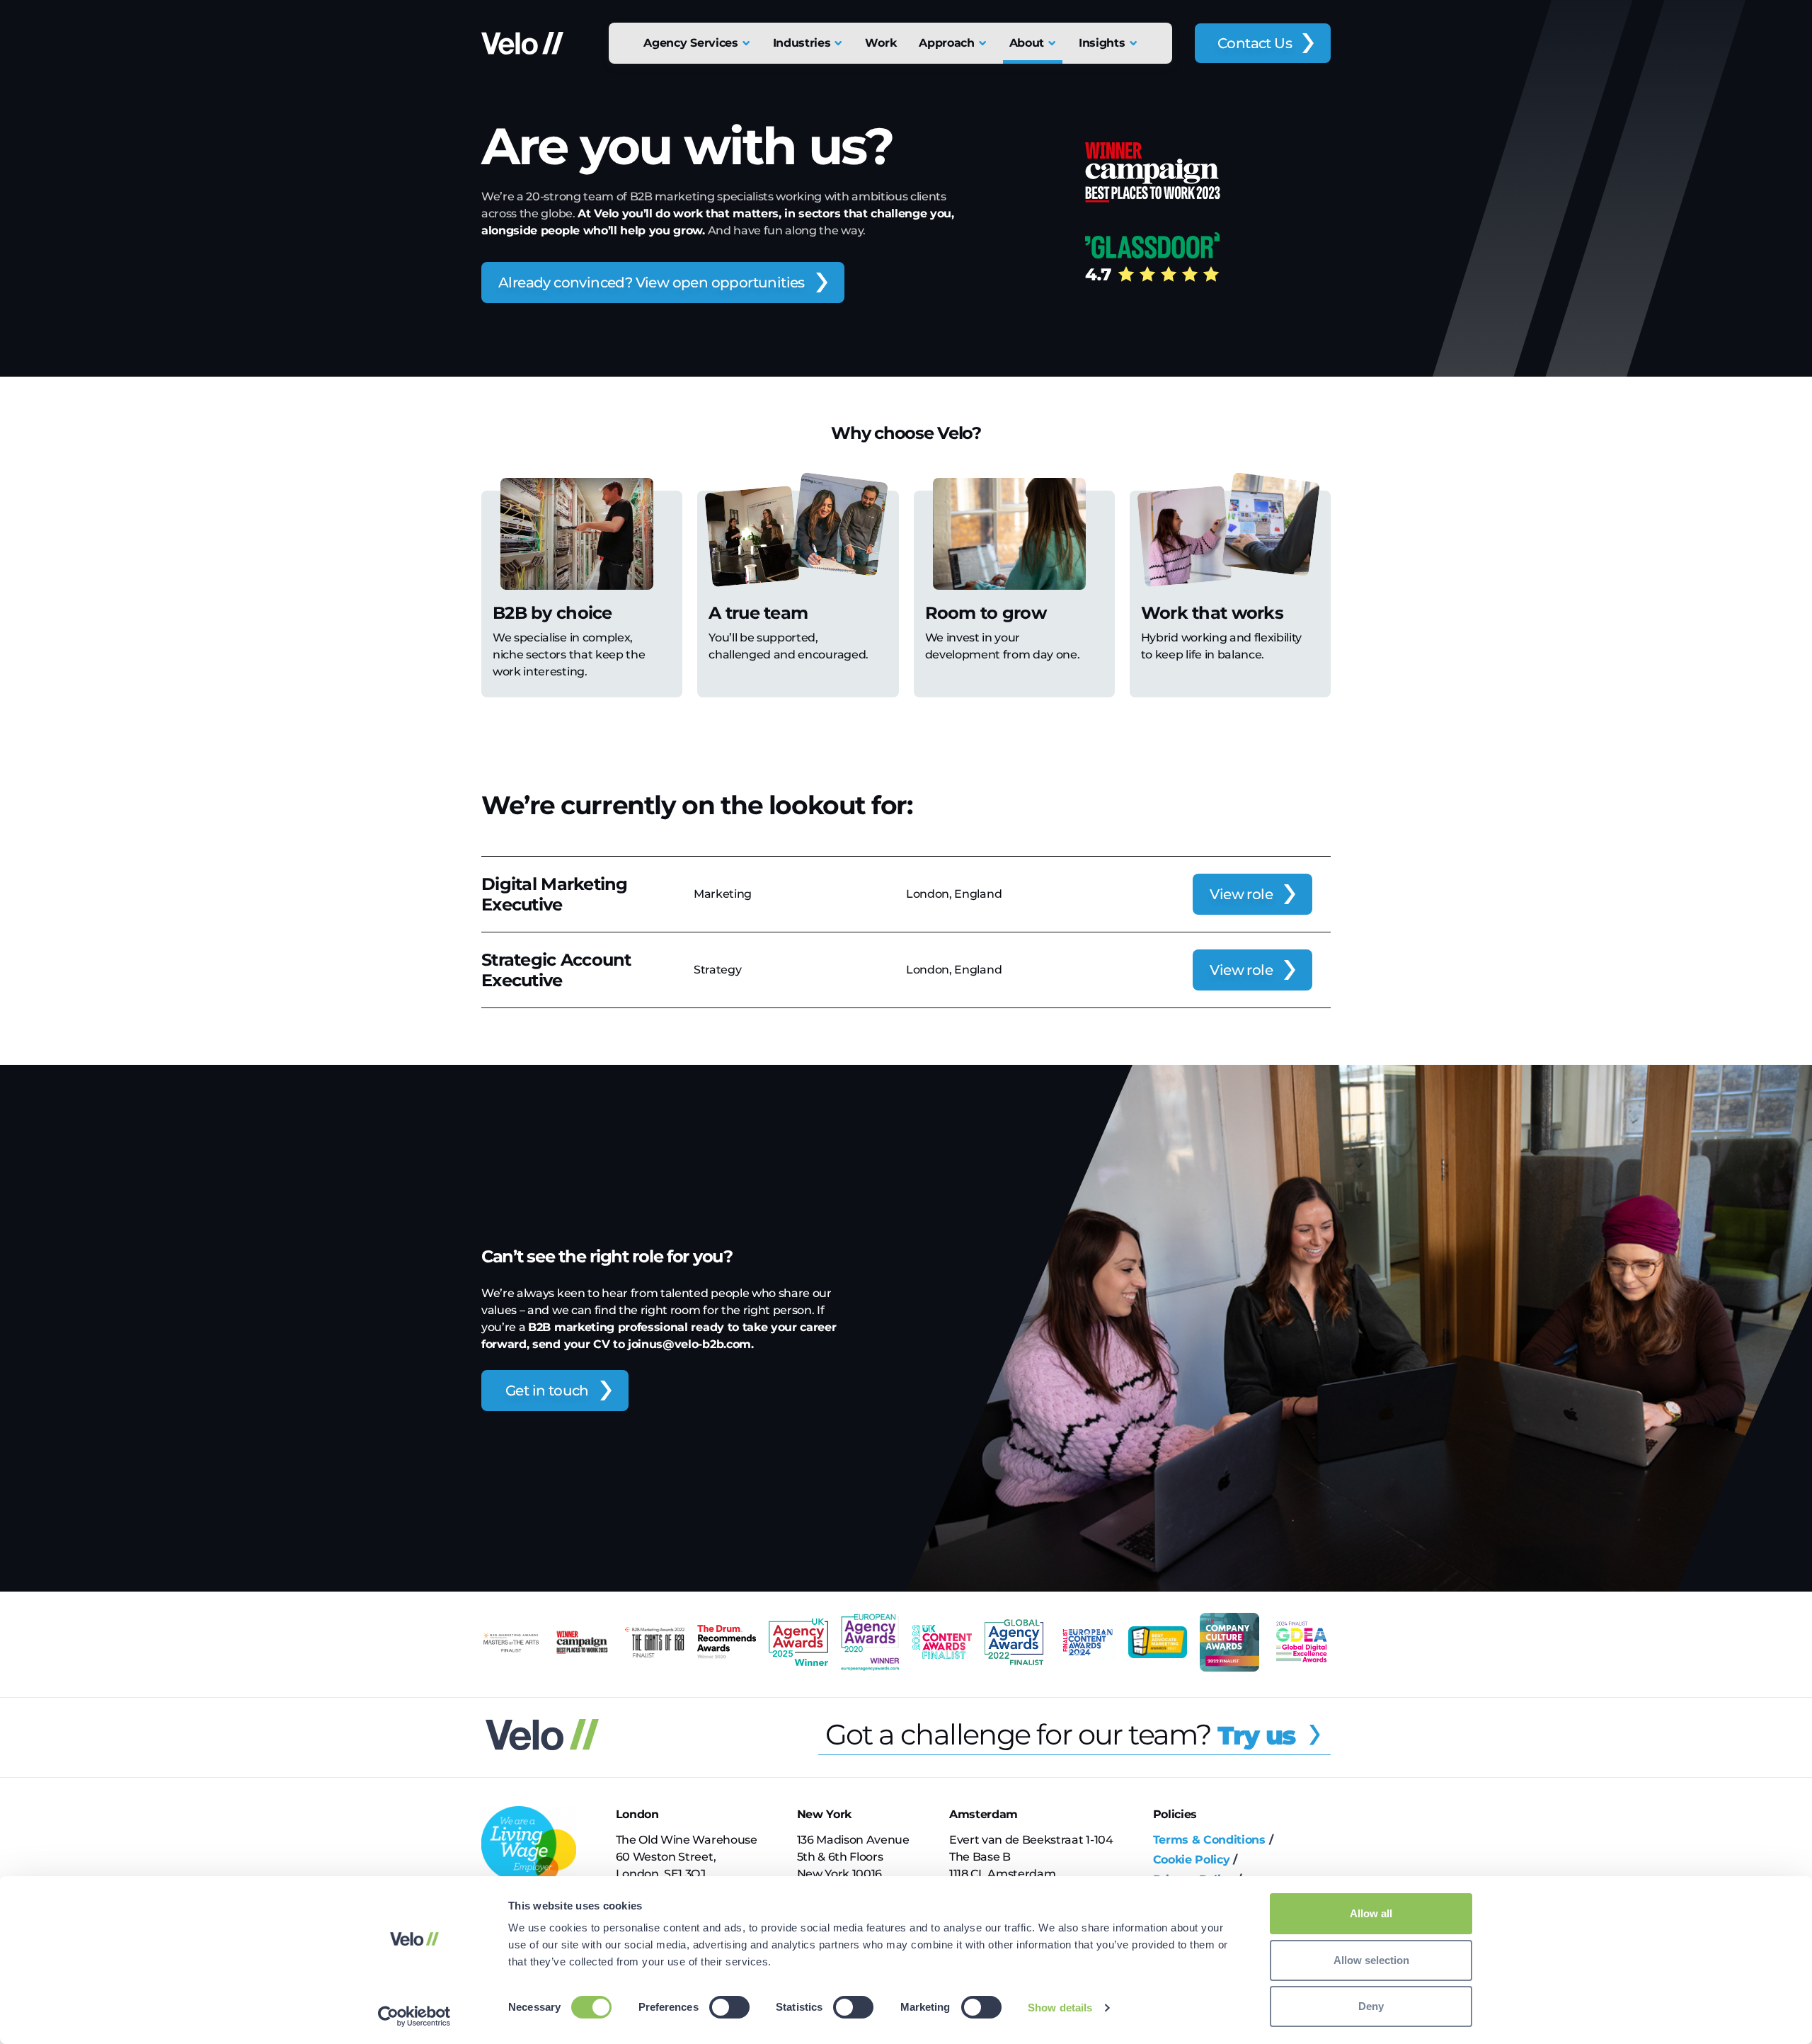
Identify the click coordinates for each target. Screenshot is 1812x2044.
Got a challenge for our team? (1060, 1734)
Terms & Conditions (1209, 1840)
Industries (802, 43)
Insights (1102, 43)
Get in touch (547, 1391)
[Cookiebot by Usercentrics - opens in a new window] (414, 2016)
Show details (1060, 2008)
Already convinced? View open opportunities (652, 282)
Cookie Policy (1192, 1860)
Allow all (1371, 1913)
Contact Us (1255, 43)
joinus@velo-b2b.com (689, 1344)
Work (881, 43)
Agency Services (690, 43)
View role (1241, 894)
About (1027, 43)
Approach (946, 43)
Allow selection (1371, 1960)
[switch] (729, 2007)
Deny (1371, 2006)
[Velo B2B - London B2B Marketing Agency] (522, 43)
